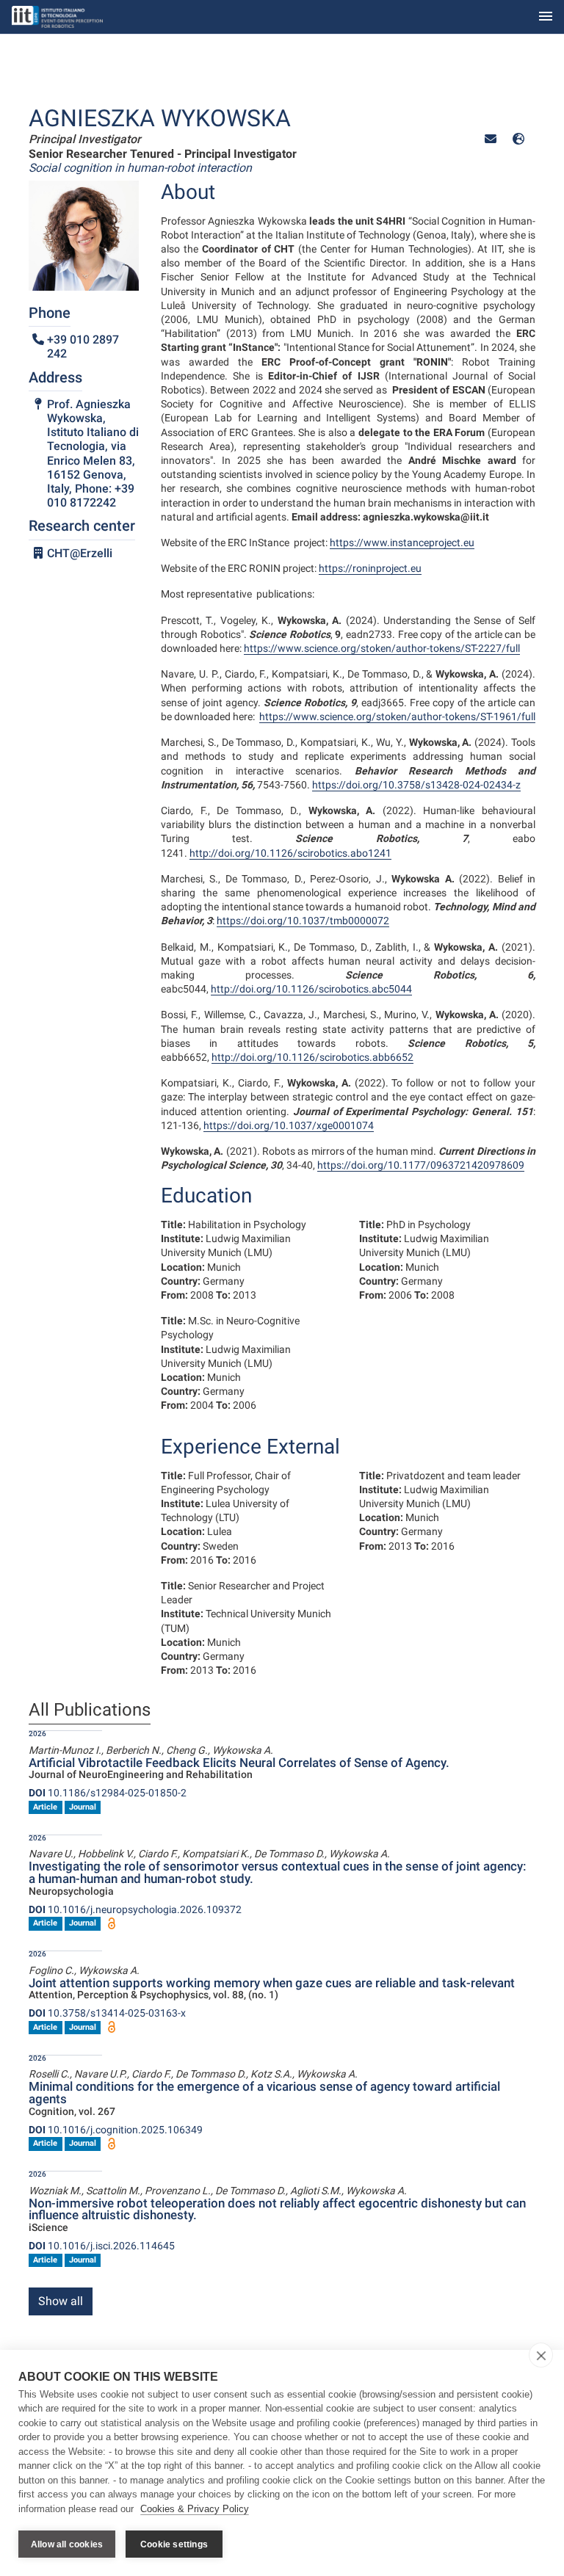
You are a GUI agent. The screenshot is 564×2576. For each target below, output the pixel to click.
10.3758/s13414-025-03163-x (107, 2013)
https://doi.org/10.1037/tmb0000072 (303, 921)
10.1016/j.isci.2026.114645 (102, 2246)
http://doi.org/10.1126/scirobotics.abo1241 (290, 853)
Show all (61, 2301)
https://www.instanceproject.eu (402, 543)
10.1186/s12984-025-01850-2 (108, 1793)
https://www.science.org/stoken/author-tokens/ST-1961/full (397, 716)
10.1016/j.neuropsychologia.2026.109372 (135, 1909)
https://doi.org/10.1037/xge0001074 (289, 1125)
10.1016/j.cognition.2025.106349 (116, 2130)
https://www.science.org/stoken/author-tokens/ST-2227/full (382, 648)
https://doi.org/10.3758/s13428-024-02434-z (416, 785)
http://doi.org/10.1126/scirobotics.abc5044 (311, 989)
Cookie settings (174, 2544)
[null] (518, 139)
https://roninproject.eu (370, 568)
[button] (491, 139)
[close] (541, 2355)
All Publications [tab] (90, 1710)
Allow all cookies (67, 2544)
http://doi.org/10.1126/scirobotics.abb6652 (312, 1057)
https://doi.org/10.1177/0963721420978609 (421, 1165)
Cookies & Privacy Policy (195, 2509)
